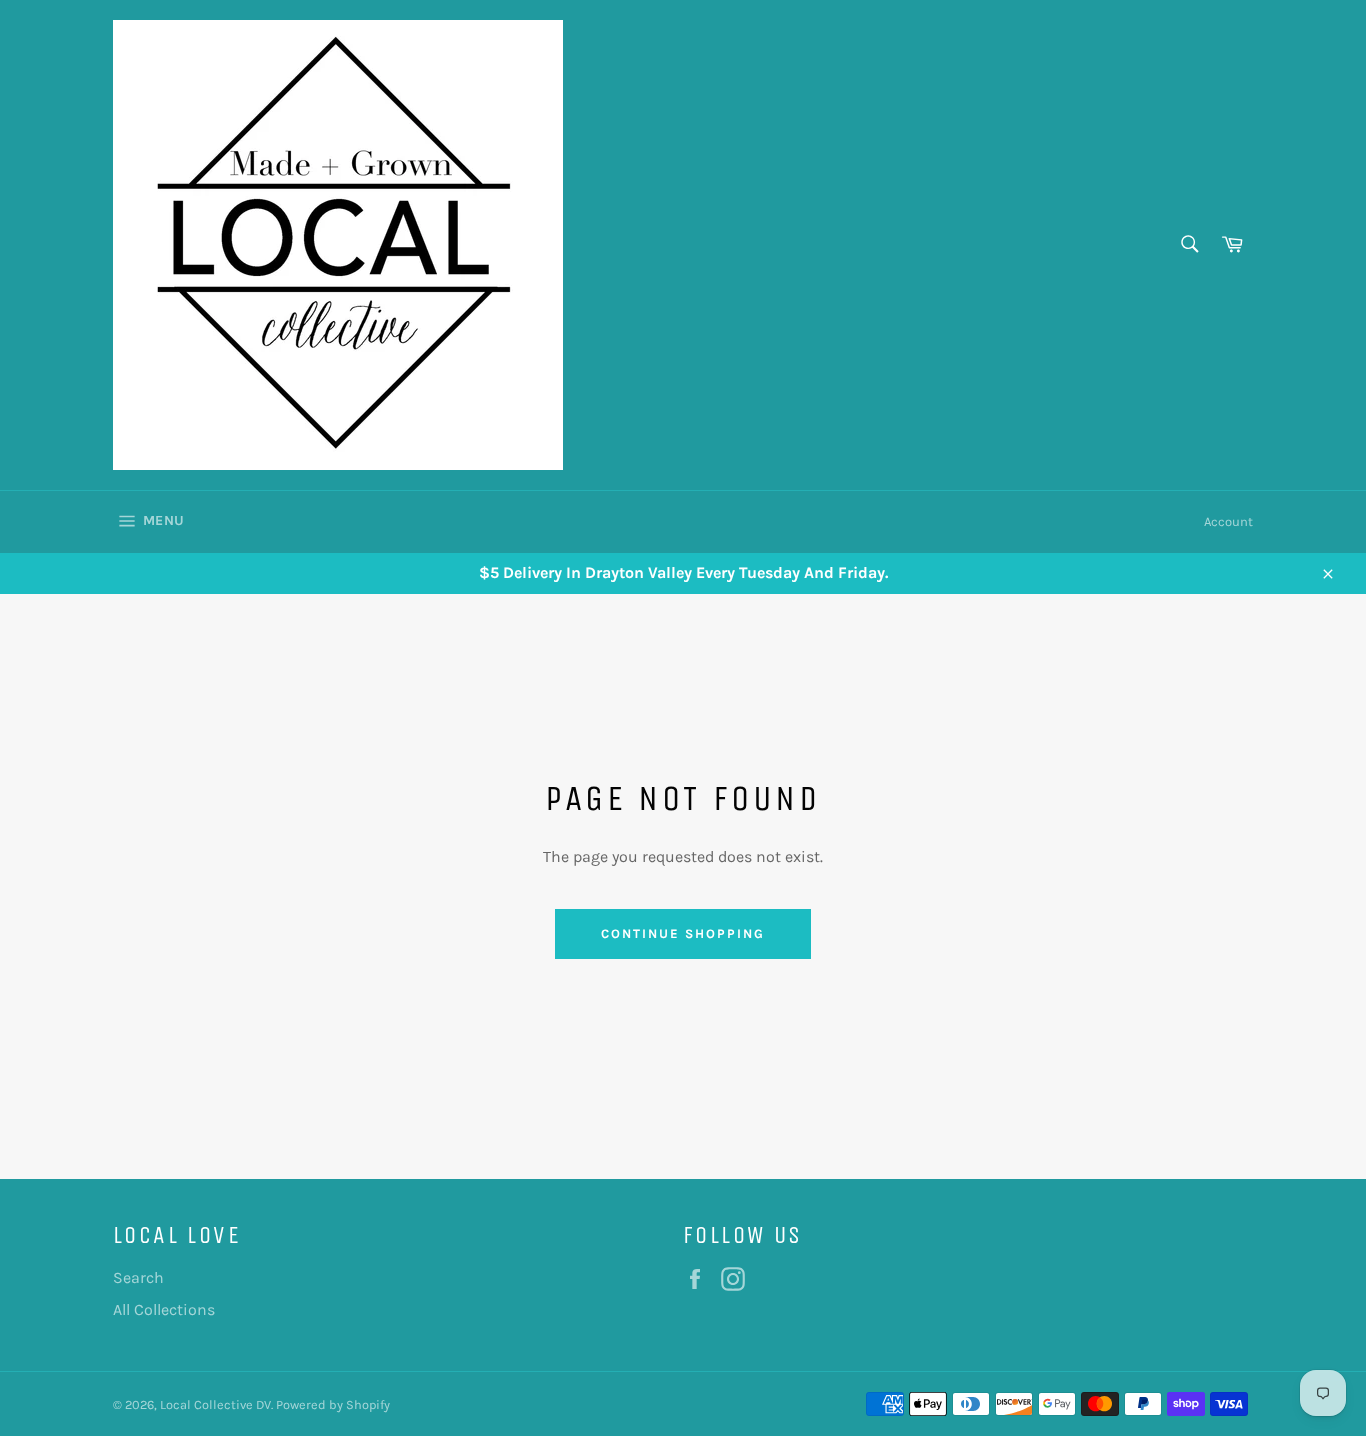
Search (138, 1277)
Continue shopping (682, 933)
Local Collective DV (215, 1404)
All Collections (164, 1309)
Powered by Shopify (333, 1404)
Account (1228, 521)
